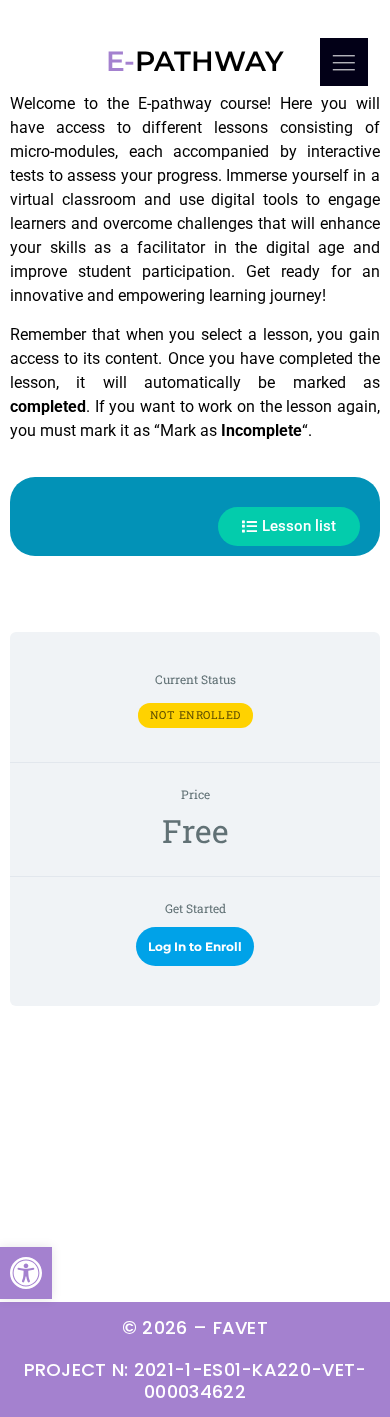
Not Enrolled (195, 714)
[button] (26, 1273)
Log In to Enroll (195, 946)
